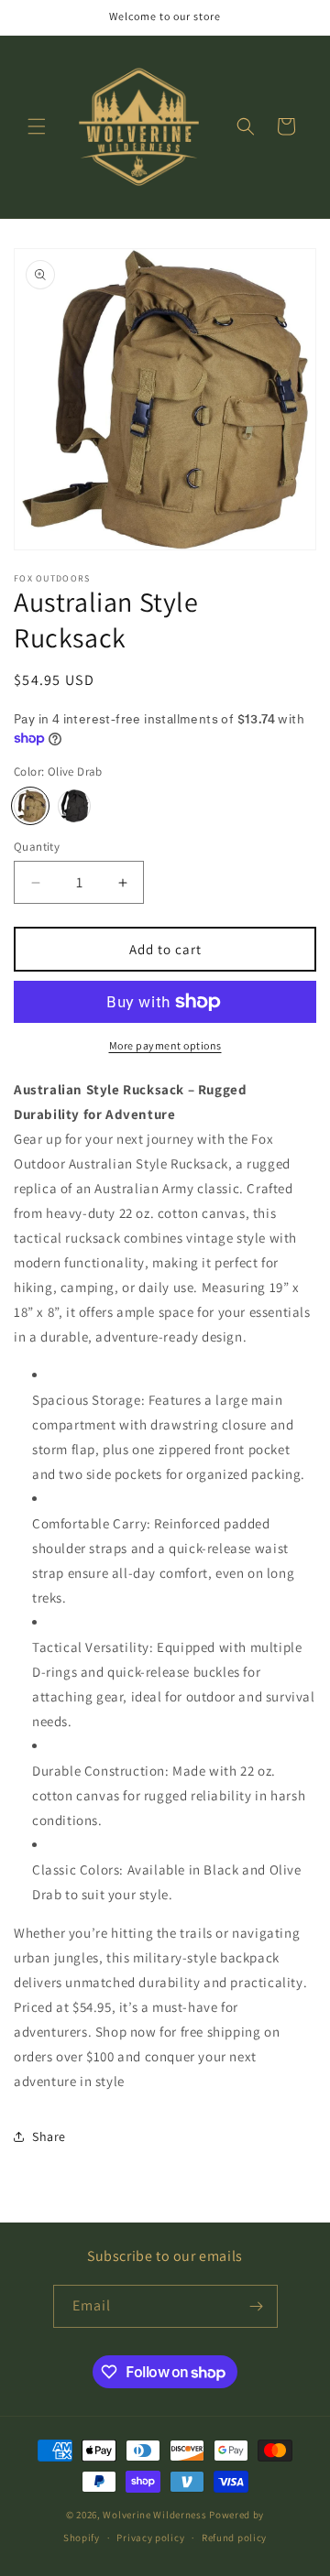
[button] (37, 126)
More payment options (165, 1045)
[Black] (74, 806)
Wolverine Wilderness (154, 2515)
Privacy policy (150, 2538)
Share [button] (49, 2136)
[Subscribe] (257, 2306)
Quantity (37, 847)
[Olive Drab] (30, 806)
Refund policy (234, 2538)
